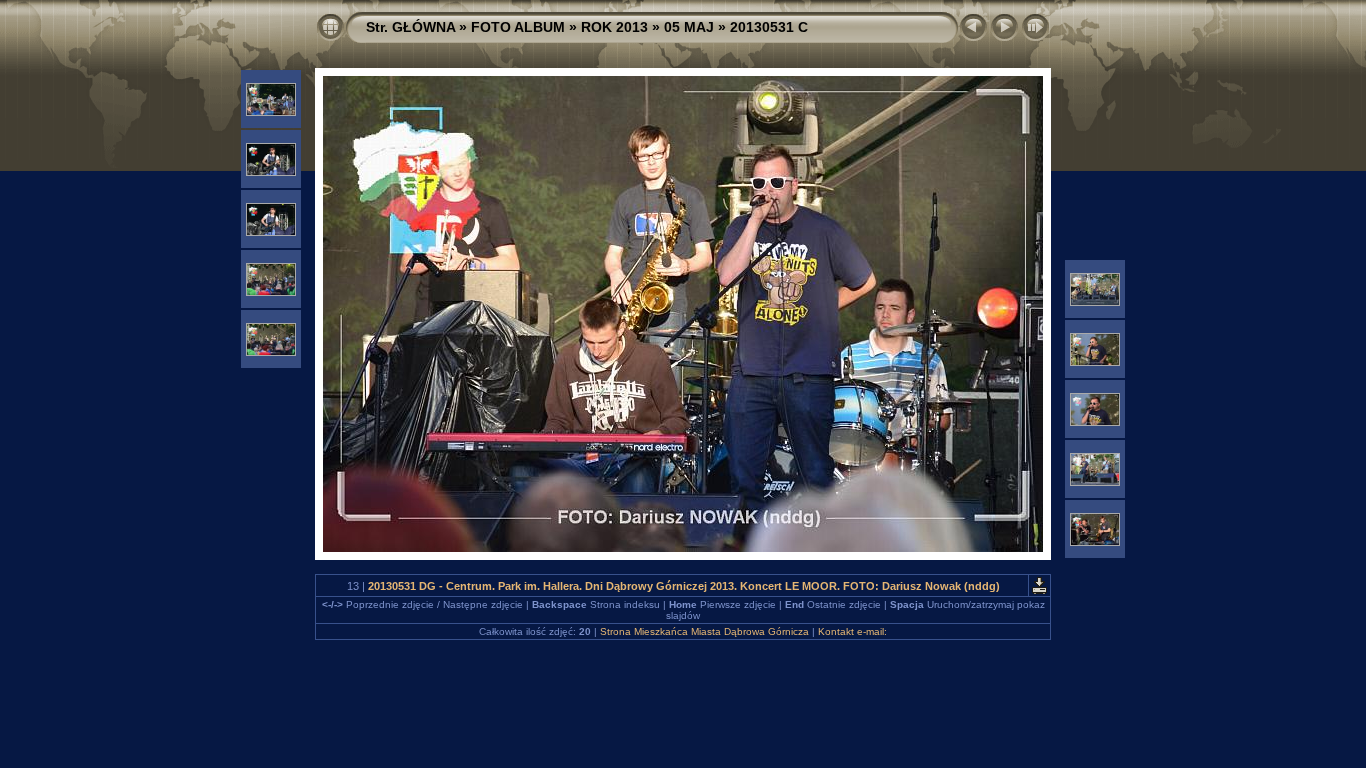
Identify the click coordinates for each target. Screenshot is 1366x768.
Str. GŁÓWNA (410, 27)
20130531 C (769, 27)
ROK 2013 (614, 27)
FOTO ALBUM (518, 27)
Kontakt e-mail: (852, 631)
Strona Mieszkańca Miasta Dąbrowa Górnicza (704, 631)
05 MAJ (689, 27)
